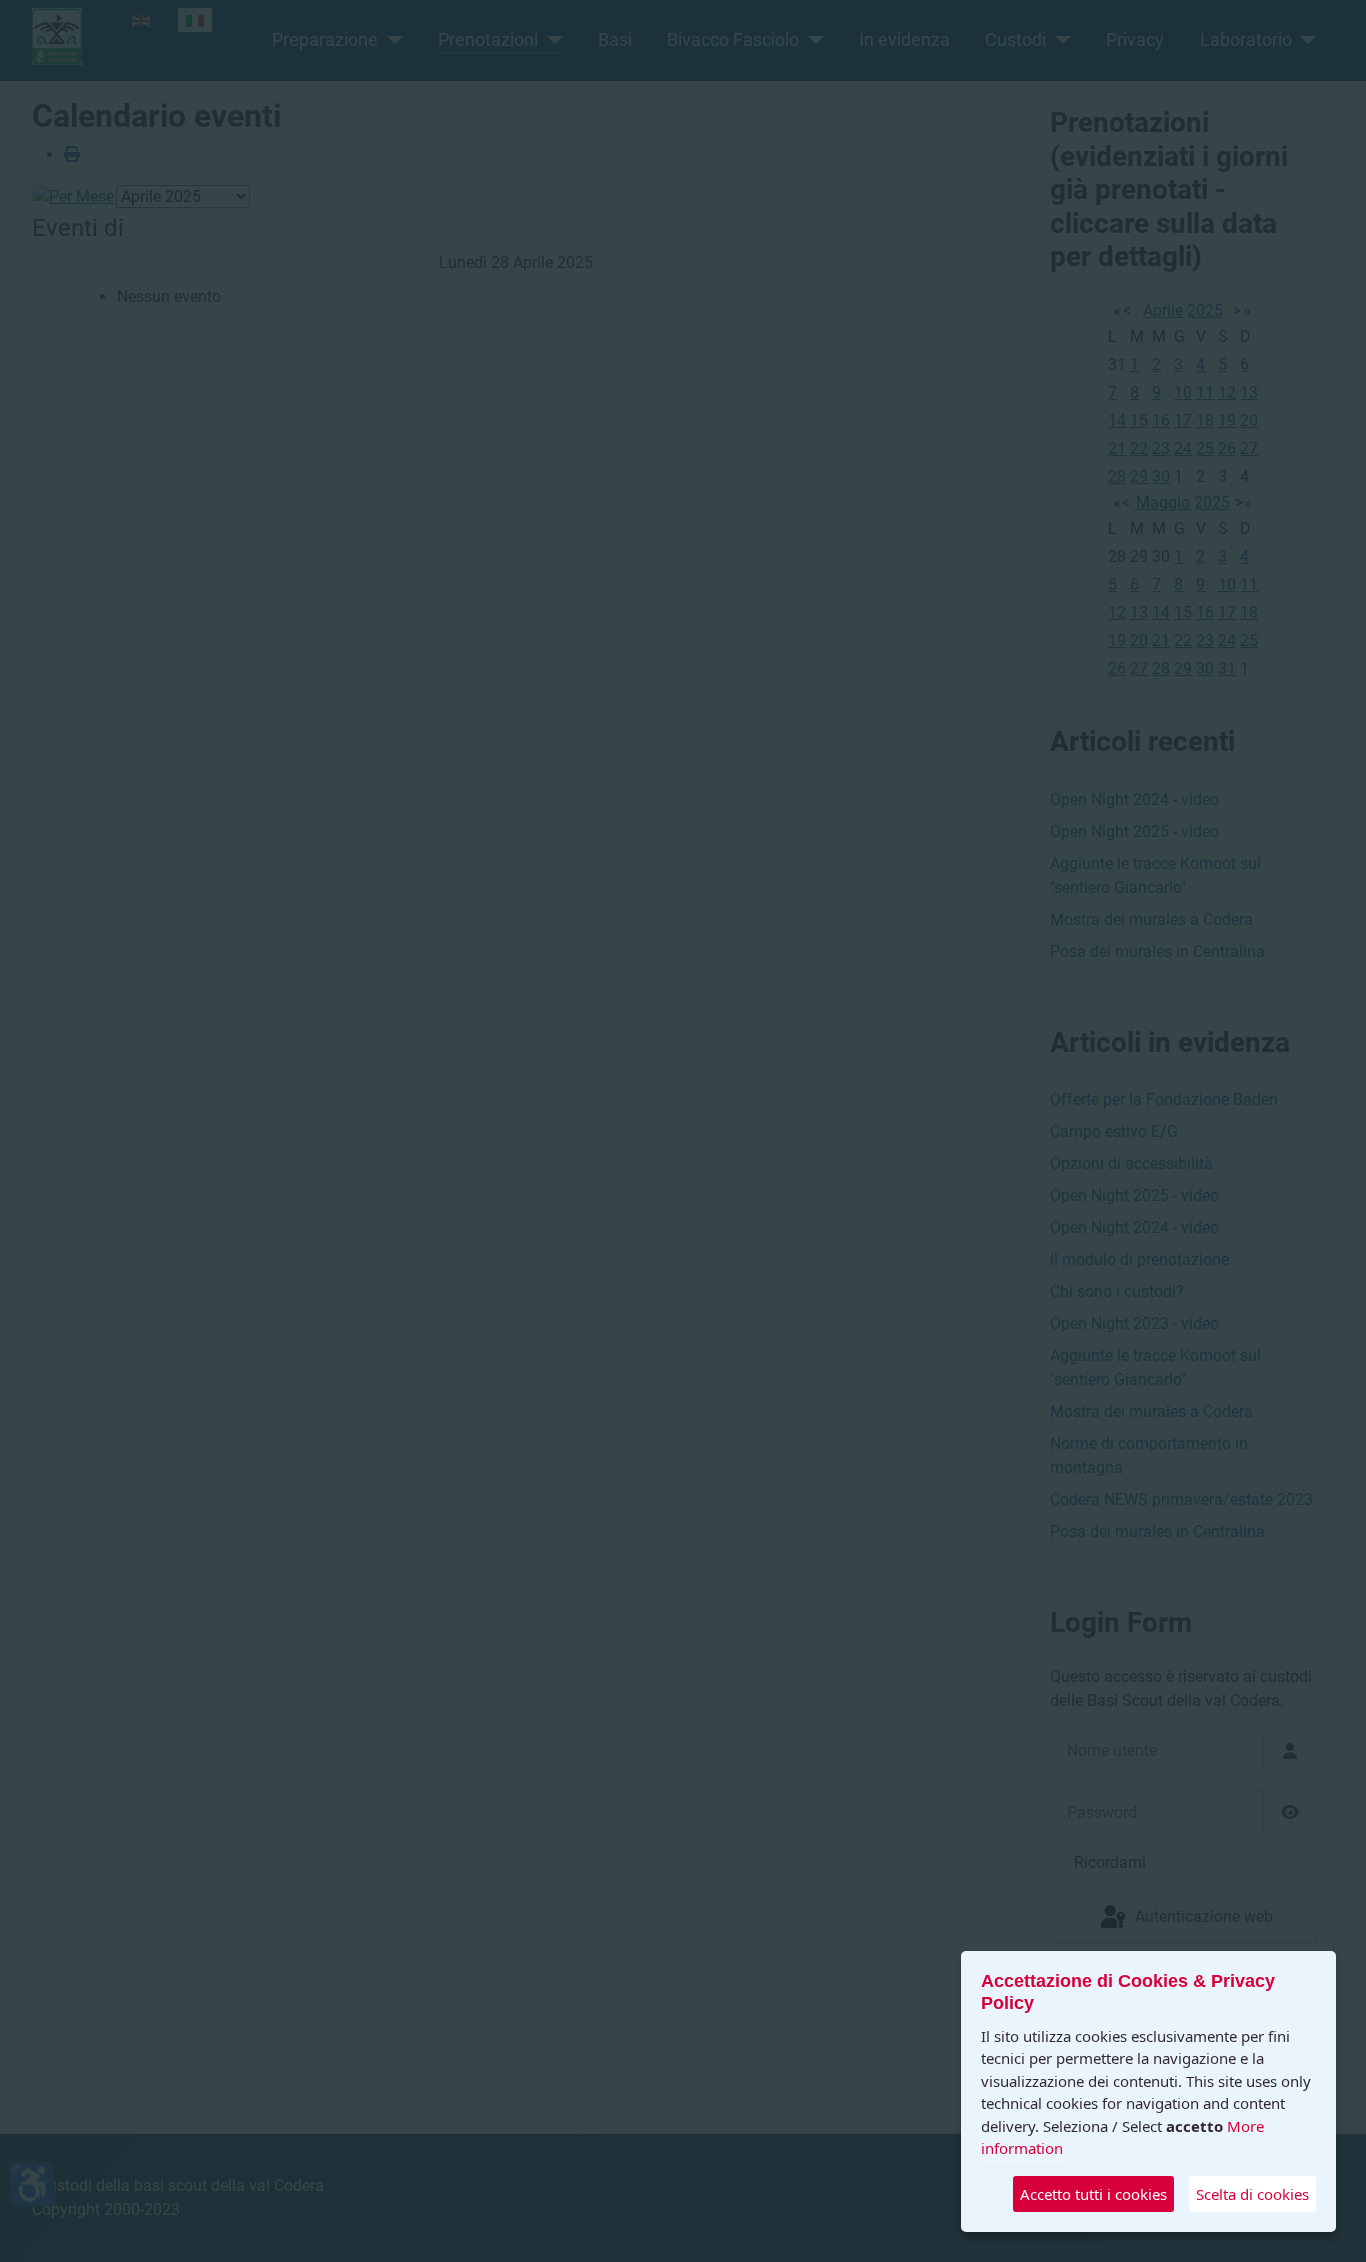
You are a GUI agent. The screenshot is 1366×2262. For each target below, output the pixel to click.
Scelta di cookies (1252, 2194)
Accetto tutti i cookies (1093, 2194)
